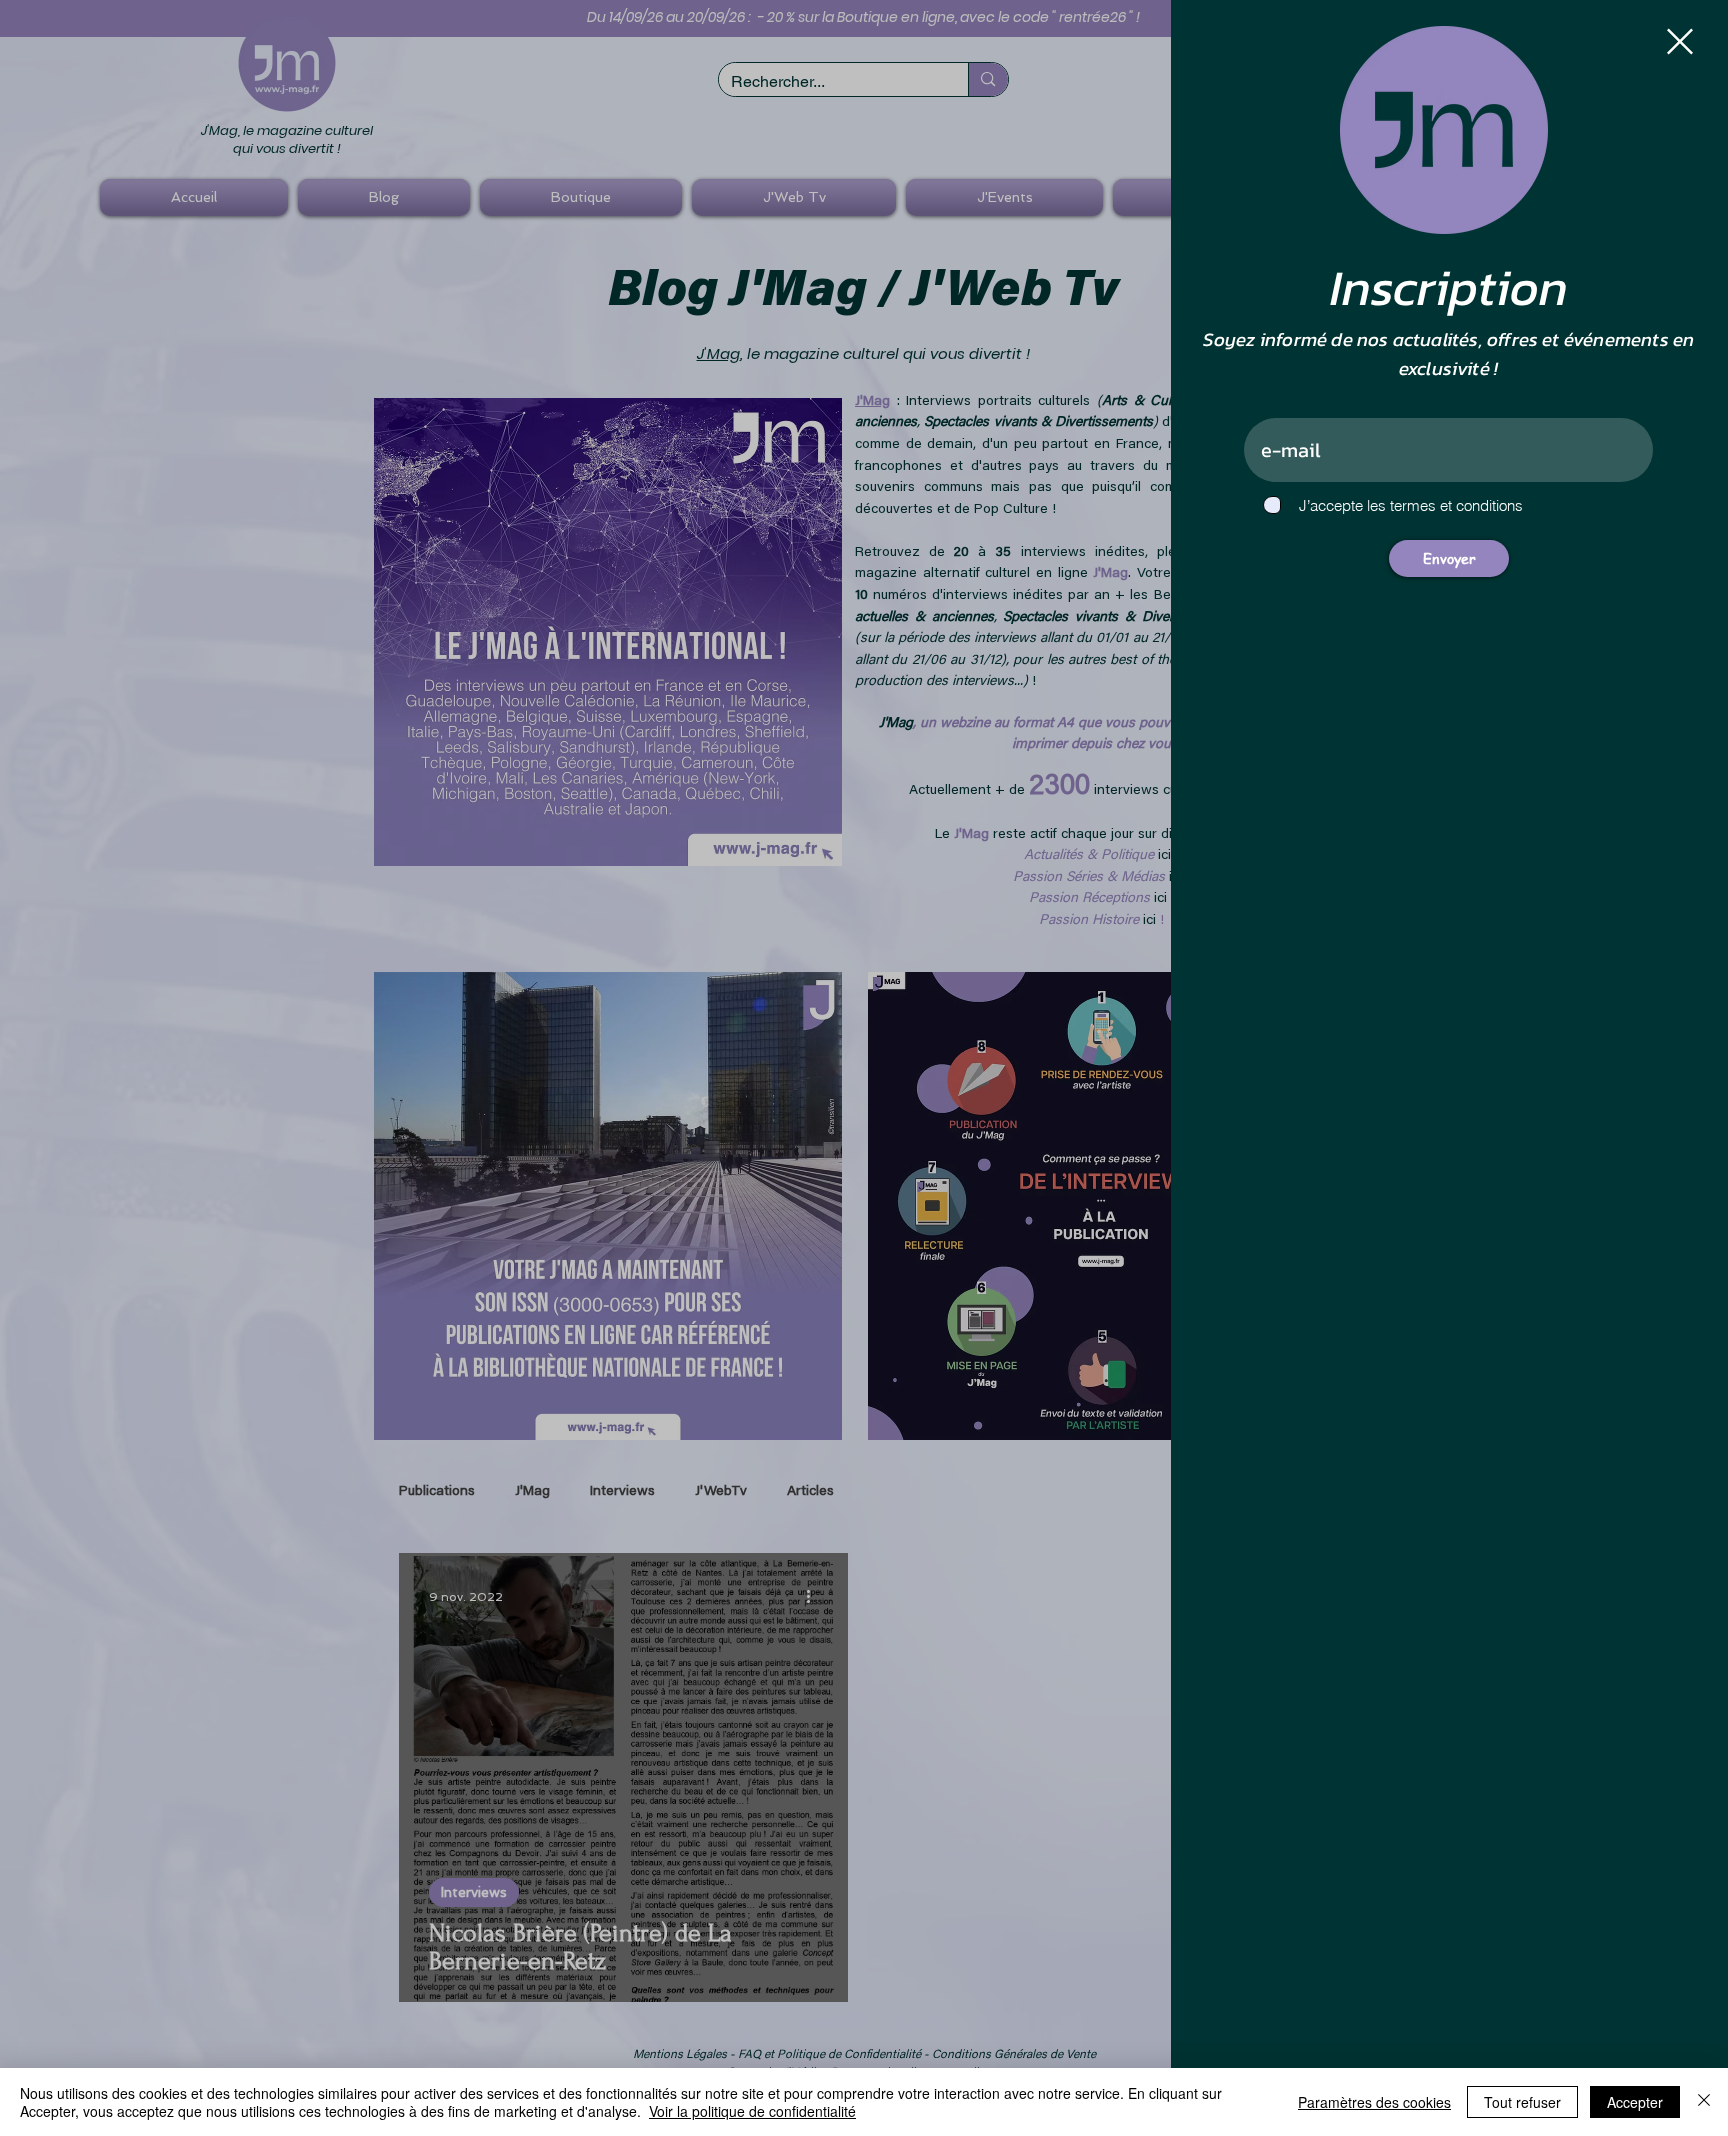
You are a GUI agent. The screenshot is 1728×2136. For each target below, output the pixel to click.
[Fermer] (1704, 2102)
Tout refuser (1522, 2102)
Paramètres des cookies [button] (1374, 2102)
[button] (1680, 41)
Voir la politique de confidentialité (752, 2111)
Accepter (1635, 2102)
